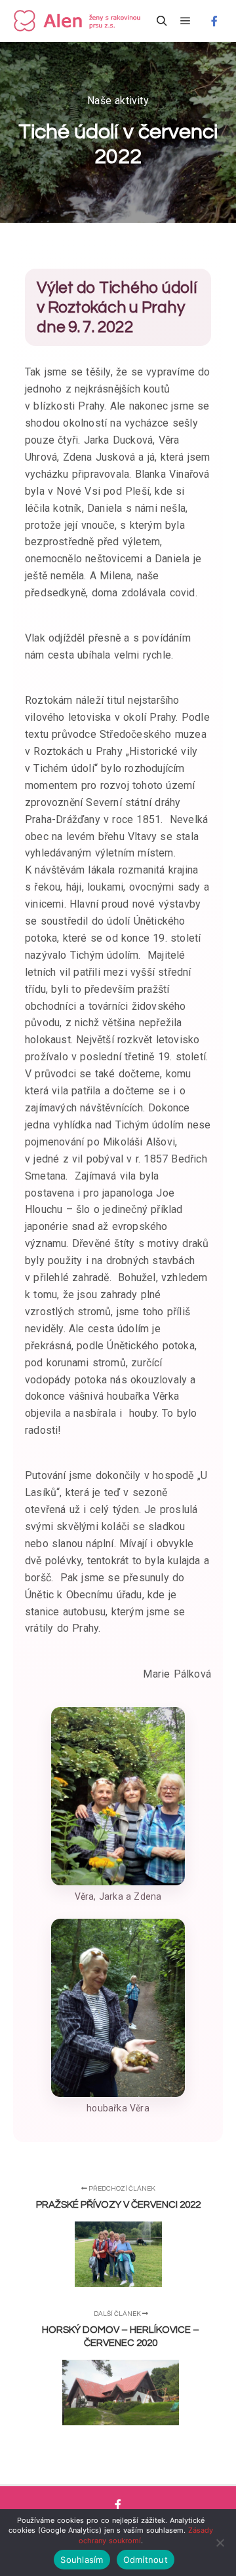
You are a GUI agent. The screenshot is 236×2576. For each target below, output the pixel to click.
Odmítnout (146, 2560)
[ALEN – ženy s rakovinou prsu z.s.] (79, 21)
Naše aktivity (118, 101)
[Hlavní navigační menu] (186, 21)
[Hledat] (162, 21)
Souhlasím (82, 2560)
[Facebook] (214, 21)
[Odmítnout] (220, 2543)
